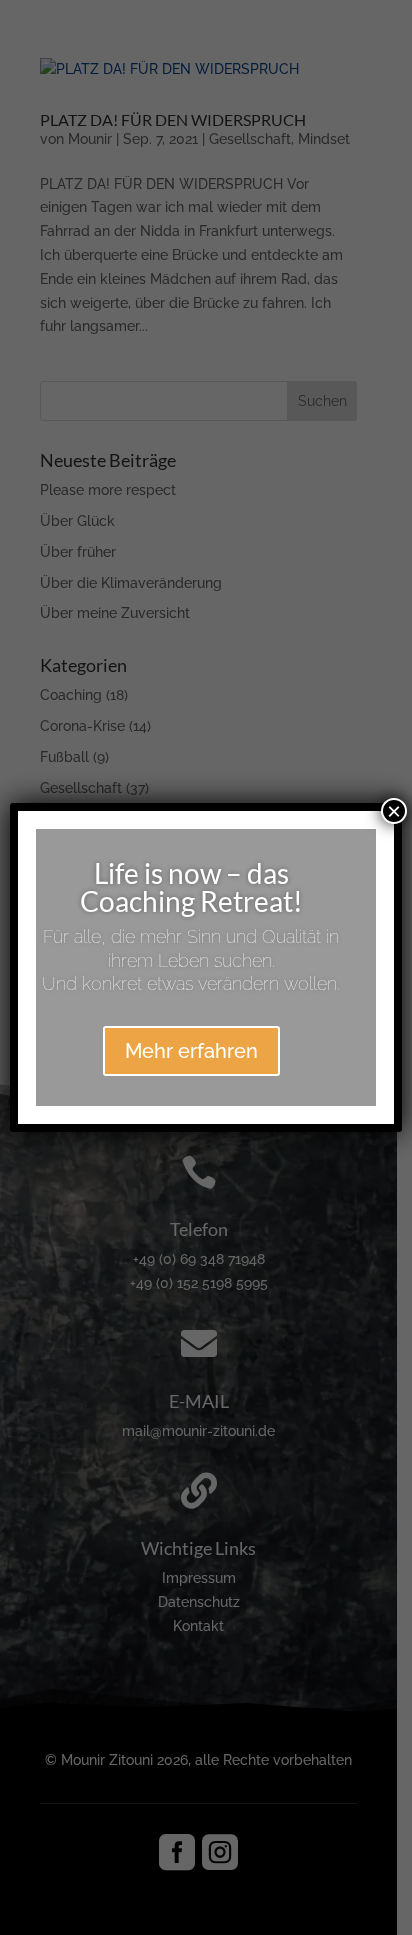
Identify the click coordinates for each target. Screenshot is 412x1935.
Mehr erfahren (191, 1051)
